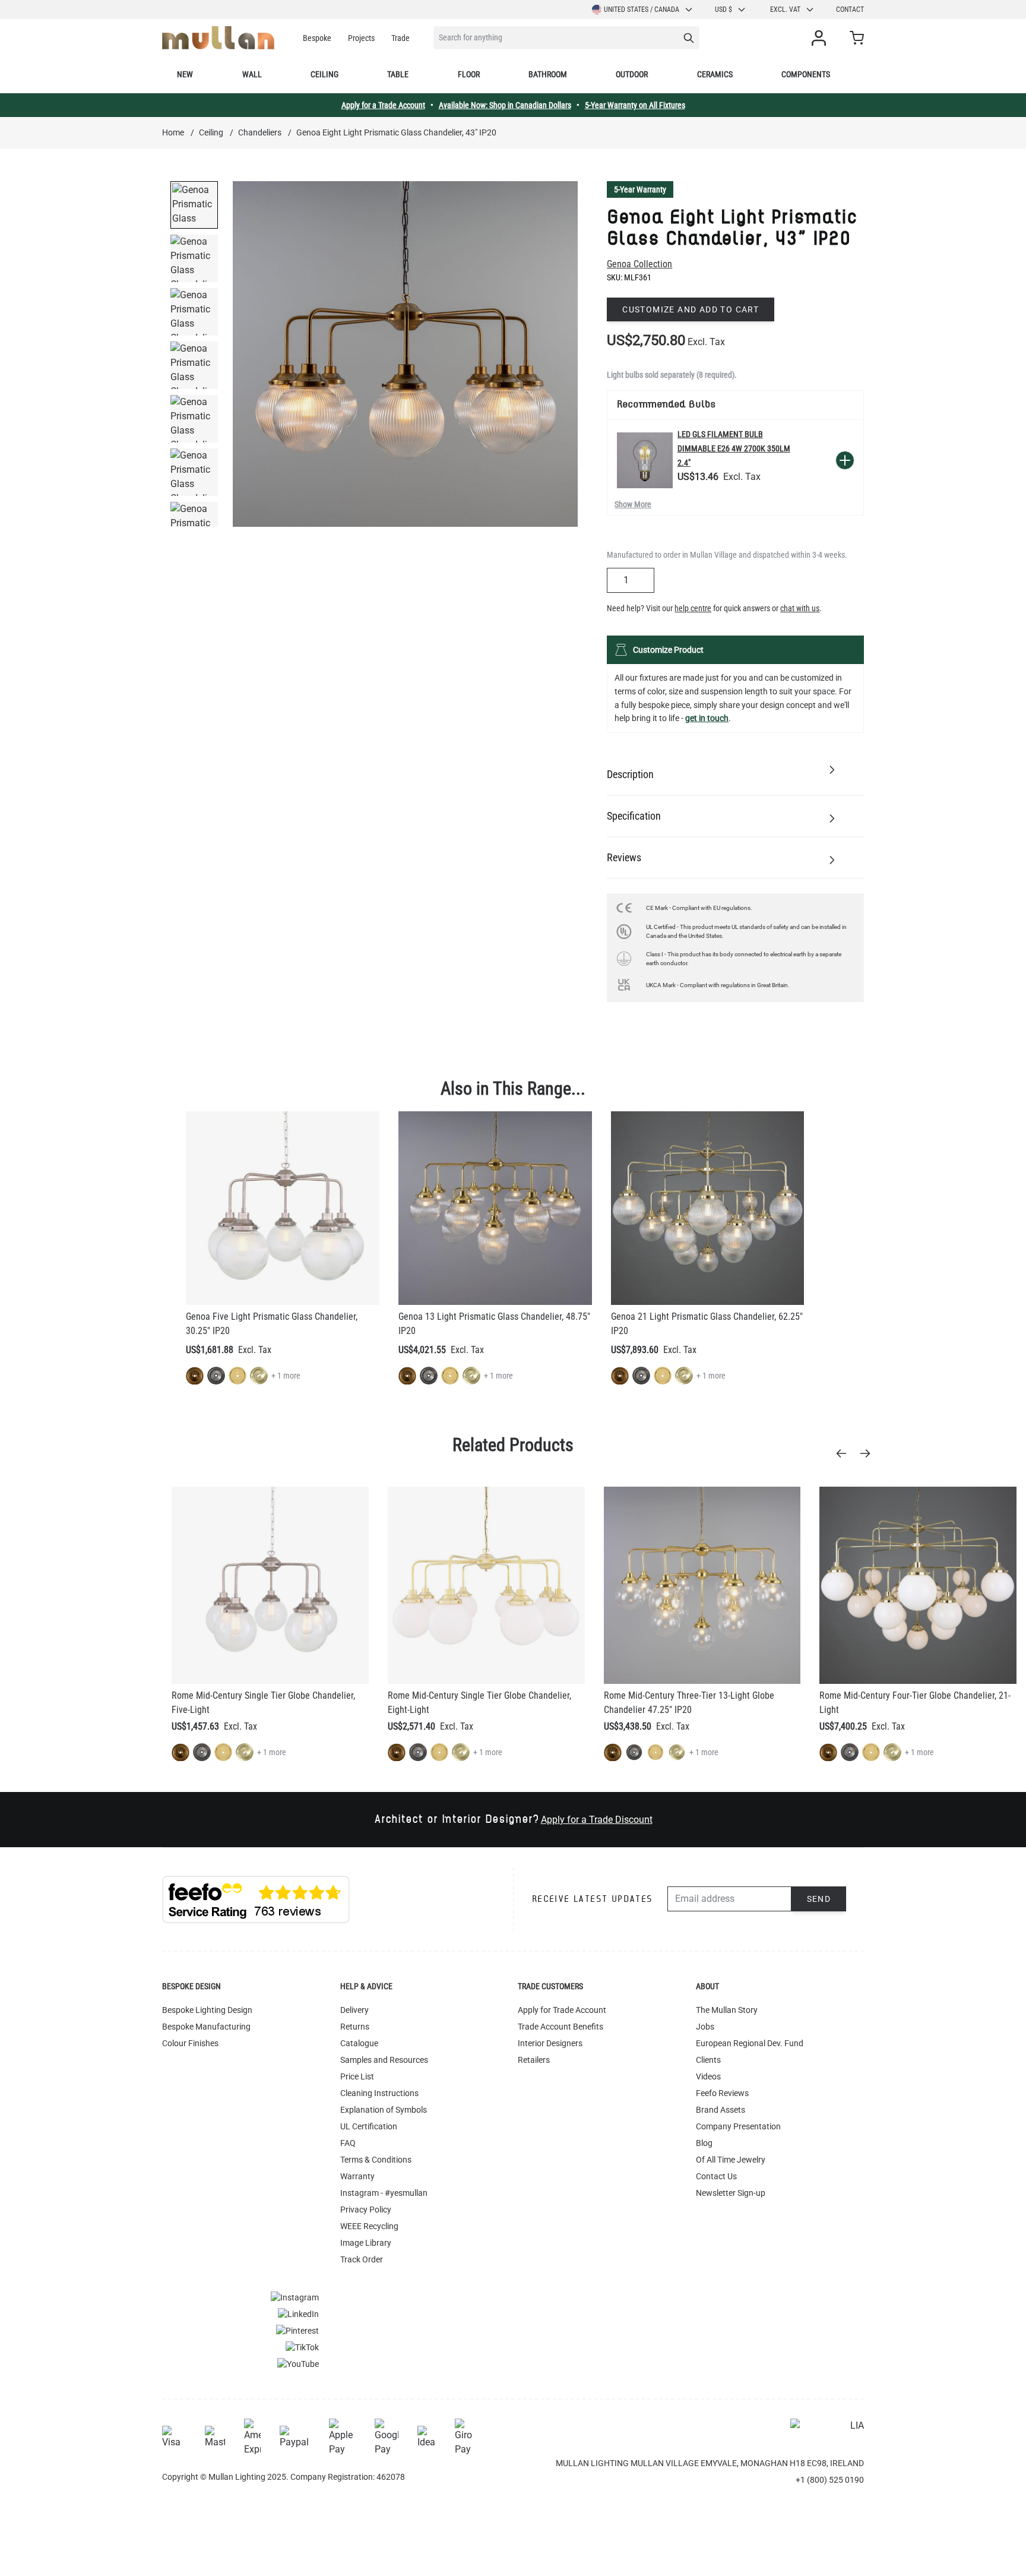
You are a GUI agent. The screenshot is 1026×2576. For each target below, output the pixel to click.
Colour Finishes (190, 2043)
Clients (708, 2060)
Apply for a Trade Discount (597, 1820)
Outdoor (632, 74)
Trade (400, 38)
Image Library (366, 2243)
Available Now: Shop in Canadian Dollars (505, 105)
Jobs (705, 2027)
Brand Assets (721, 2110)
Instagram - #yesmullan (384, 2193)
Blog (704, 2143)
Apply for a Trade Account (383, 105)
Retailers (534, 2060)
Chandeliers (260, 132)
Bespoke (317, 38)
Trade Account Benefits (560, 2027)
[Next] (869, 1453)
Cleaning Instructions (379, 2093)
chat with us (800, 608)
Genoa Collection (639, 264)
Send (819, 1899)
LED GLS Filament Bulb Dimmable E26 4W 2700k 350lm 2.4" (734, 448)
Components (806, 74)
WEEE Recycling (369, 2226)
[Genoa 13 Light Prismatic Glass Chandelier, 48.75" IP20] (495, 1208)
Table (398, 74)
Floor (469, 74)
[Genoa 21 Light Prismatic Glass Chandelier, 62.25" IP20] (708, 1208)
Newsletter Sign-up (731, 2193)
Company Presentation (738, 2126)
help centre (693, 608)
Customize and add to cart (691, 309)
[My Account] (821, 38)
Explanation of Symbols (384, 2110)
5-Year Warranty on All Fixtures (635, 105)
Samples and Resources (384, 2060)
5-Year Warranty (640, 189)
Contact (850, 10)
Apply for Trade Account (562, 2010)
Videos (708, 2076)
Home (173, 132)
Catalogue (359, 2043)
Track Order (362, 2259)
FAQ (348, 2143)
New (185, 74)
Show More (633, 504)
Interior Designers (550, 2043)
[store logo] (218, 38)
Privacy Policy (366, 2210)
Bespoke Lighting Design (207, 2010)
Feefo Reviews (722, 2093)
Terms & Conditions (376, 2160)
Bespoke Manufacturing (206, 2027)
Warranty (357, 2176)
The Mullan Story (727, 2010)
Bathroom (548, 74)
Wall (252, 74)
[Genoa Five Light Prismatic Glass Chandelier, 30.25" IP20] (283, 1208)
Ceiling (324, 74)
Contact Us (716, 2176)
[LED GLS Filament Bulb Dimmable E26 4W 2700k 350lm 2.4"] (645, 460)
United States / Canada (642, 10)
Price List (357, 2076)
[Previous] (845, 1453)
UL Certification (369, 2126)
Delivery (354, 2010)
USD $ (723, 10)
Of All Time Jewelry (731, 2160)
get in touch (707, 718)
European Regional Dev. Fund (750, 2043)
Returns (355, 2027)
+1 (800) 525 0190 (830, 2480)
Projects (361, 38)
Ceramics (715, 74)
